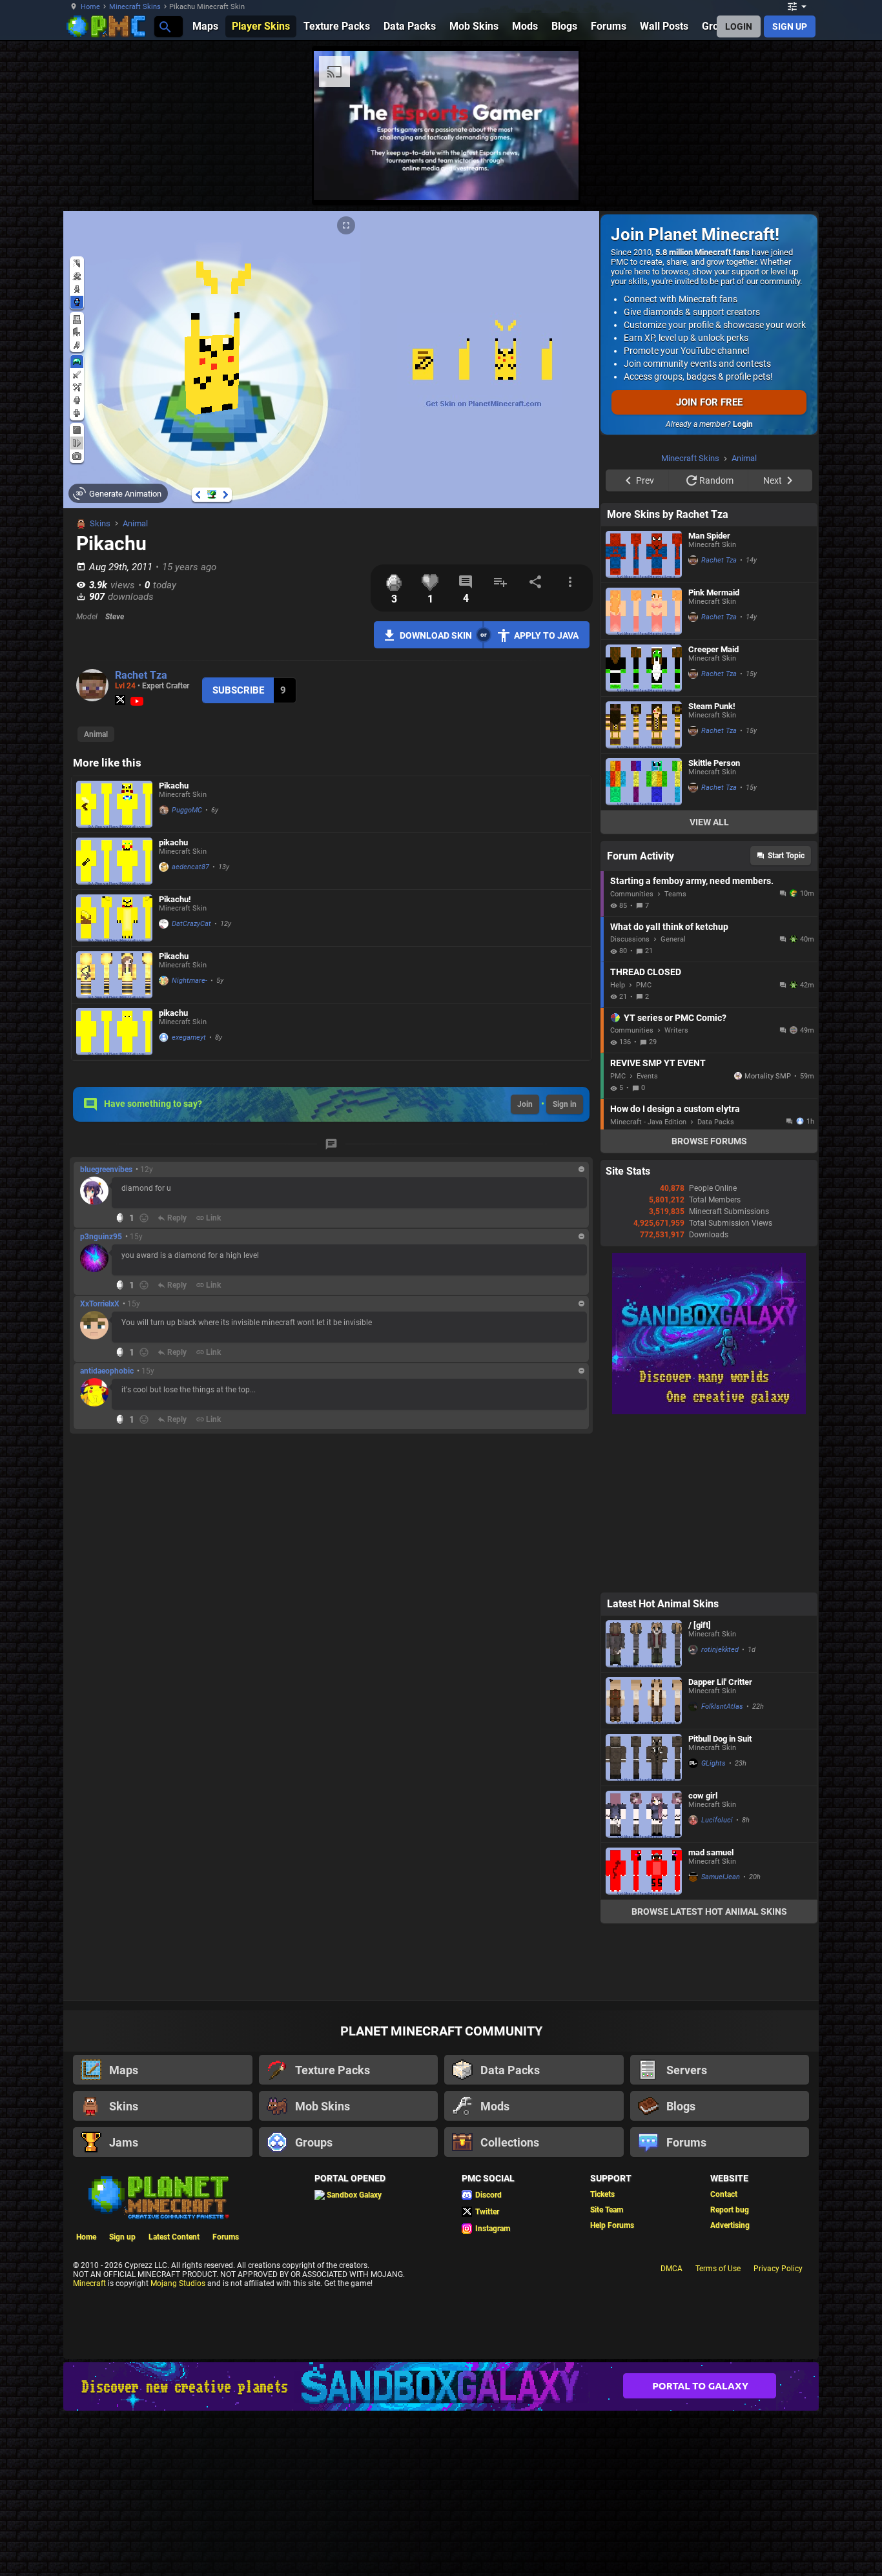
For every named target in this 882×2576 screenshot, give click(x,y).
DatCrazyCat (191, 924)
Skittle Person (714, 763)
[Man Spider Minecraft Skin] (644, 554)
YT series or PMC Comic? (675, 1018)
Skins (100, 523)
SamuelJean (721, 1877)
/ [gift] (700, 1625)
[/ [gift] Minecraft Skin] (644, 1644)
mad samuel (711, 1852)
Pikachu (174, 786)
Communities (632, 894)
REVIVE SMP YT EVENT (658, 1063)
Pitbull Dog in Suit (720, 1739)
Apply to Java (546, 635)
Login (743, 424)
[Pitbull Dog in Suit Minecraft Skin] (644, 1757)
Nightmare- (190, 981)
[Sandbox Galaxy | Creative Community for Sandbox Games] (709, 1412)
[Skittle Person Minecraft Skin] (644, 782)
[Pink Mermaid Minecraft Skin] (644, 611)
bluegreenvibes (106, 1170)
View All (709, 822)
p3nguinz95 (101, 1237)
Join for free (709, 402)
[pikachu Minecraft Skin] (114, 861)
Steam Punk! (712, 706)
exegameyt (189, 1037)
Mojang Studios (178, 2283)
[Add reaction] (144, 1218)
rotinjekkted (720, 1650)
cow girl (703, 1796)
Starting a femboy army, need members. (692, 881)
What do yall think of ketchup (669, 927)
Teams (675, 894)
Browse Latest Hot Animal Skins (709, 1911)
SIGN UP (790, 26)
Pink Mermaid (714, 592)
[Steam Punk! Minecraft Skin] (644, 725)
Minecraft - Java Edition (648, 1122)
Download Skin (436, 635)
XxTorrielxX (100, 1304)
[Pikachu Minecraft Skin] (114, 804)
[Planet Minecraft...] (164, 26)
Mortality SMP (768, 1076)
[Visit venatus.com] (553, 180)
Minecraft (89, 2283)
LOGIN (739, 26)
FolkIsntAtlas (722, 1706)
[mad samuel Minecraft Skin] (644, 1871)
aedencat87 (190, 867)
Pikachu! (175, 899)
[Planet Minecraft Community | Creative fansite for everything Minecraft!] (158, 2196)
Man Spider (709, 536)
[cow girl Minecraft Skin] (644, 1814)
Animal (135, 523)
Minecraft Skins (135, 7)
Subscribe (238, 690)
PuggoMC (187, 810)
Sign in (565, 1104)
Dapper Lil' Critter (720, 1682)
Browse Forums (709, 1141)
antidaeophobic (107, 1371)
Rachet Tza (141, 675)
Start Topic (786, 856)
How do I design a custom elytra (675, 1109)
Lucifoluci (717, 1820)
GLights (713, 1763)
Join (525, 1104)
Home (90, 7)
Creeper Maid (713, 649)
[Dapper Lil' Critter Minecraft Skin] (644, 1701)
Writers (676, 1030)
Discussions (630, 939)
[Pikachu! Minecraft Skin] (114, 918)
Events (647, 1076)
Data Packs (716, 1122)
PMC (644, 985)
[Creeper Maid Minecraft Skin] (644, 668)
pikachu (173, 842)
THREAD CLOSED (646, 972)
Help (618, 985)
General (673, 939)
